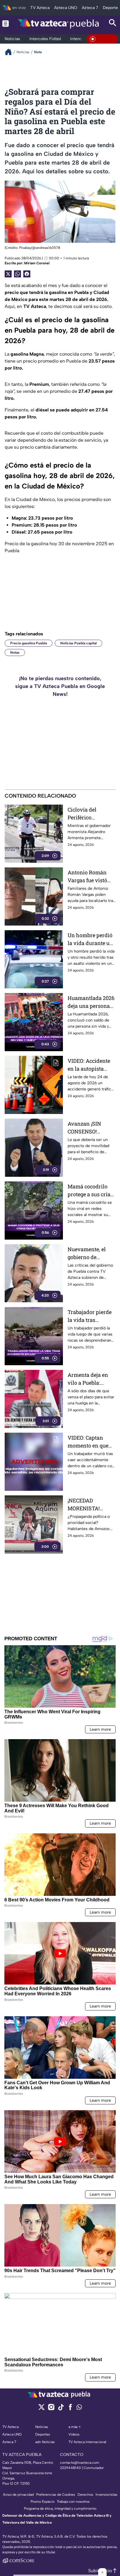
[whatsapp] (79, 2408)
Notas (15, 653)
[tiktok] (61, 2409)
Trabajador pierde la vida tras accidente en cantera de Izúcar (90, 1316)
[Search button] (113, 23)
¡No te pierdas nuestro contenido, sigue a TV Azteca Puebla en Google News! (60, 686)
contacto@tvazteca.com (80, 2463)
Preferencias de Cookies (56, 2495)
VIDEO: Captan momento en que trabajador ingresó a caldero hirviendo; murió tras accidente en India (90, 1442)
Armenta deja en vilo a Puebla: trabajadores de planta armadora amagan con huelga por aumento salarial (89, 1379)
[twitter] (42, 2409)
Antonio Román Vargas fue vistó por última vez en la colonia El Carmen (89, 877)
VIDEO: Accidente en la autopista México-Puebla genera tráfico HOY (91, 1065)
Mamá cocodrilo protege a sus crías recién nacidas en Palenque (90, 1191)
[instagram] (51, 2409)
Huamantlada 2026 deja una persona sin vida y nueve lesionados (91, 1002)
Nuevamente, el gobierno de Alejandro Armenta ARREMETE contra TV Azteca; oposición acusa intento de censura (91, 1253)
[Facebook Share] (27, 274)
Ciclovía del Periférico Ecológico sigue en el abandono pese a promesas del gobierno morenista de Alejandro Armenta (91, 814)
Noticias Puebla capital (78, 643)
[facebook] (70, 2409)
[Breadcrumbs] (11, 52)
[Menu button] (6, 23)
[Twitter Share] (8, 274)
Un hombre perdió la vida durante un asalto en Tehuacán (91, 939)
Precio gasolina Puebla (29, 643)
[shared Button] (17, 274)
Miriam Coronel (37, 263)
